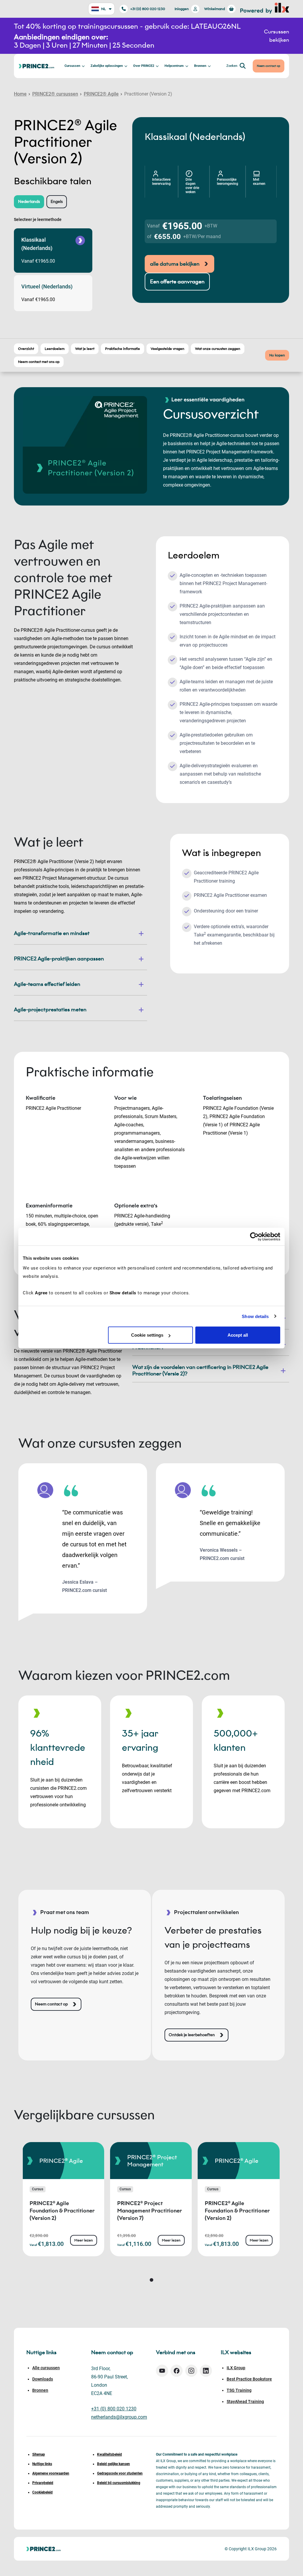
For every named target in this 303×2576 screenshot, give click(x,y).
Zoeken (232, 66)
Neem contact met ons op (39, 362)
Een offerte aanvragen (177, 282)
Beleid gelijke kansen (113, 2464)
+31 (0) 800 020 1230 (148, 9)
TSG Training (239, 2390)
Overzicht (26, 349)
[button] (151, 2280)
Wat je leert (85, 349)
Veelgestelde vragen (167, 349)
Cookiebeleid (42, 2492)
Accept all (238, 1335)
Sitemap (39, 2454)
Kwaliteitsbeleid (109, 2454)
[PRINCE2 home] (36, 66)
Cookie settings (147, 1335)
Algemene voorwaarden (51, 2473)
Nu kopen (277, 355)
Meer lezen (84, 2240)
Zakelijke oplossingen (107, 66)
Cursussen (72, 66)
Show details (255, 1316)
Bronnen (200, 66)
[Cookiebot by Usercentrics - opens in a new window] (254, 1236)
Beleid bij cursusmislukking (119, 2483)
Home (20, 94)
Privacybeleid (43, 2483)
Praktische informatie (123, 349)
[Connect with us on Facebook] (177, 2371)
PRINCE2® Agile (101, 94)
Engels (57, 202)
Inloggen (182, 9)
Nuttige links (42, 2464)
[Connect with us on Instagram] (191, 2371)
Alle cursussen (46, 2368)
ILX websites (236, 2352)
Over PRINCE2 (144, 66)
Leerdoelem (55, 349)
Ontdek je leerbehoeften (192, 2035)
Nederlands (29, 202)
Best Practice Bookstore (249, 2379)
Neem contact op (269, 66)
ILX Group (236, 2368)
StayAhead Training (245, 2401)
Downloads (43, 2379)
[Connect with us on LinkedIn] (206, 2371)
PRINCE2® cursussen (55, 94)
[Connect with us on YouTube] (162, 2371)
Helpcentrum (174, 66)
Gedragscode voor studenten (120, 2473)
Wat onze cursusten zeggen (218, 349)
